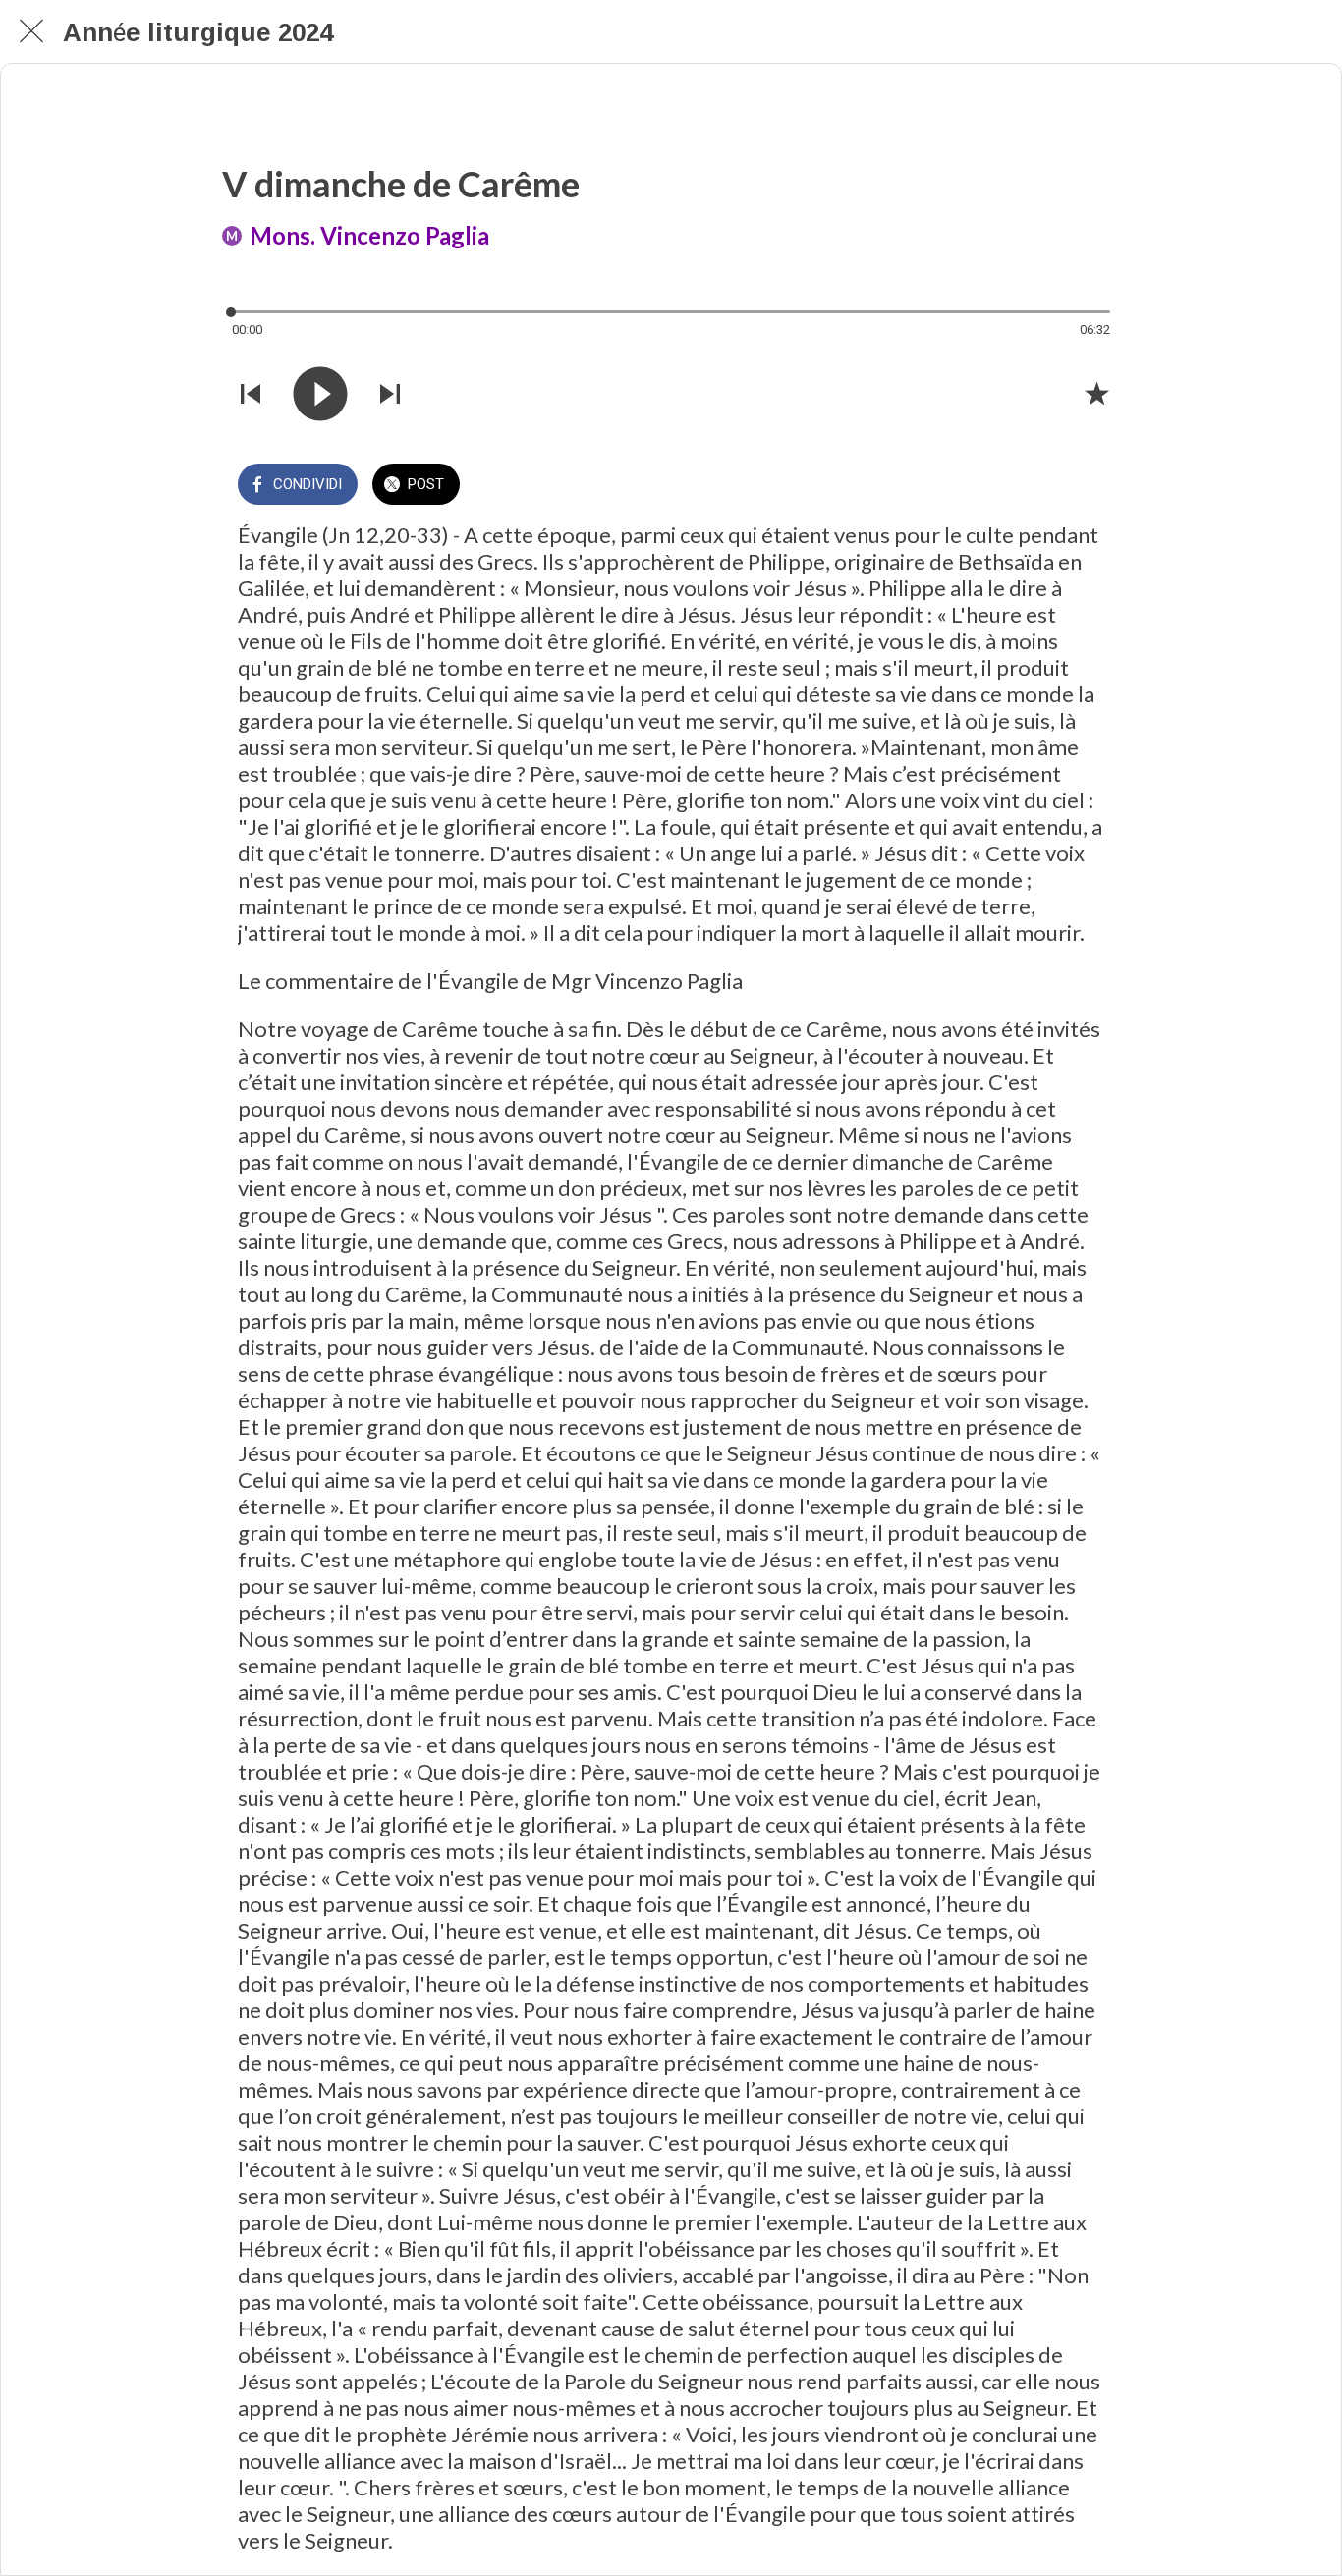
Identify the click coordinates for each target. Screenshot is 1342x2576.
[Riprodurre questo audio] (320, 394)
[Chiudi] (31, 31)
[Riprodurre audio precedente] (251, 394)
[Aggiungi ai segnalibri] (1096, 393)
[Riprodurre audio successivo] (390, 394)
